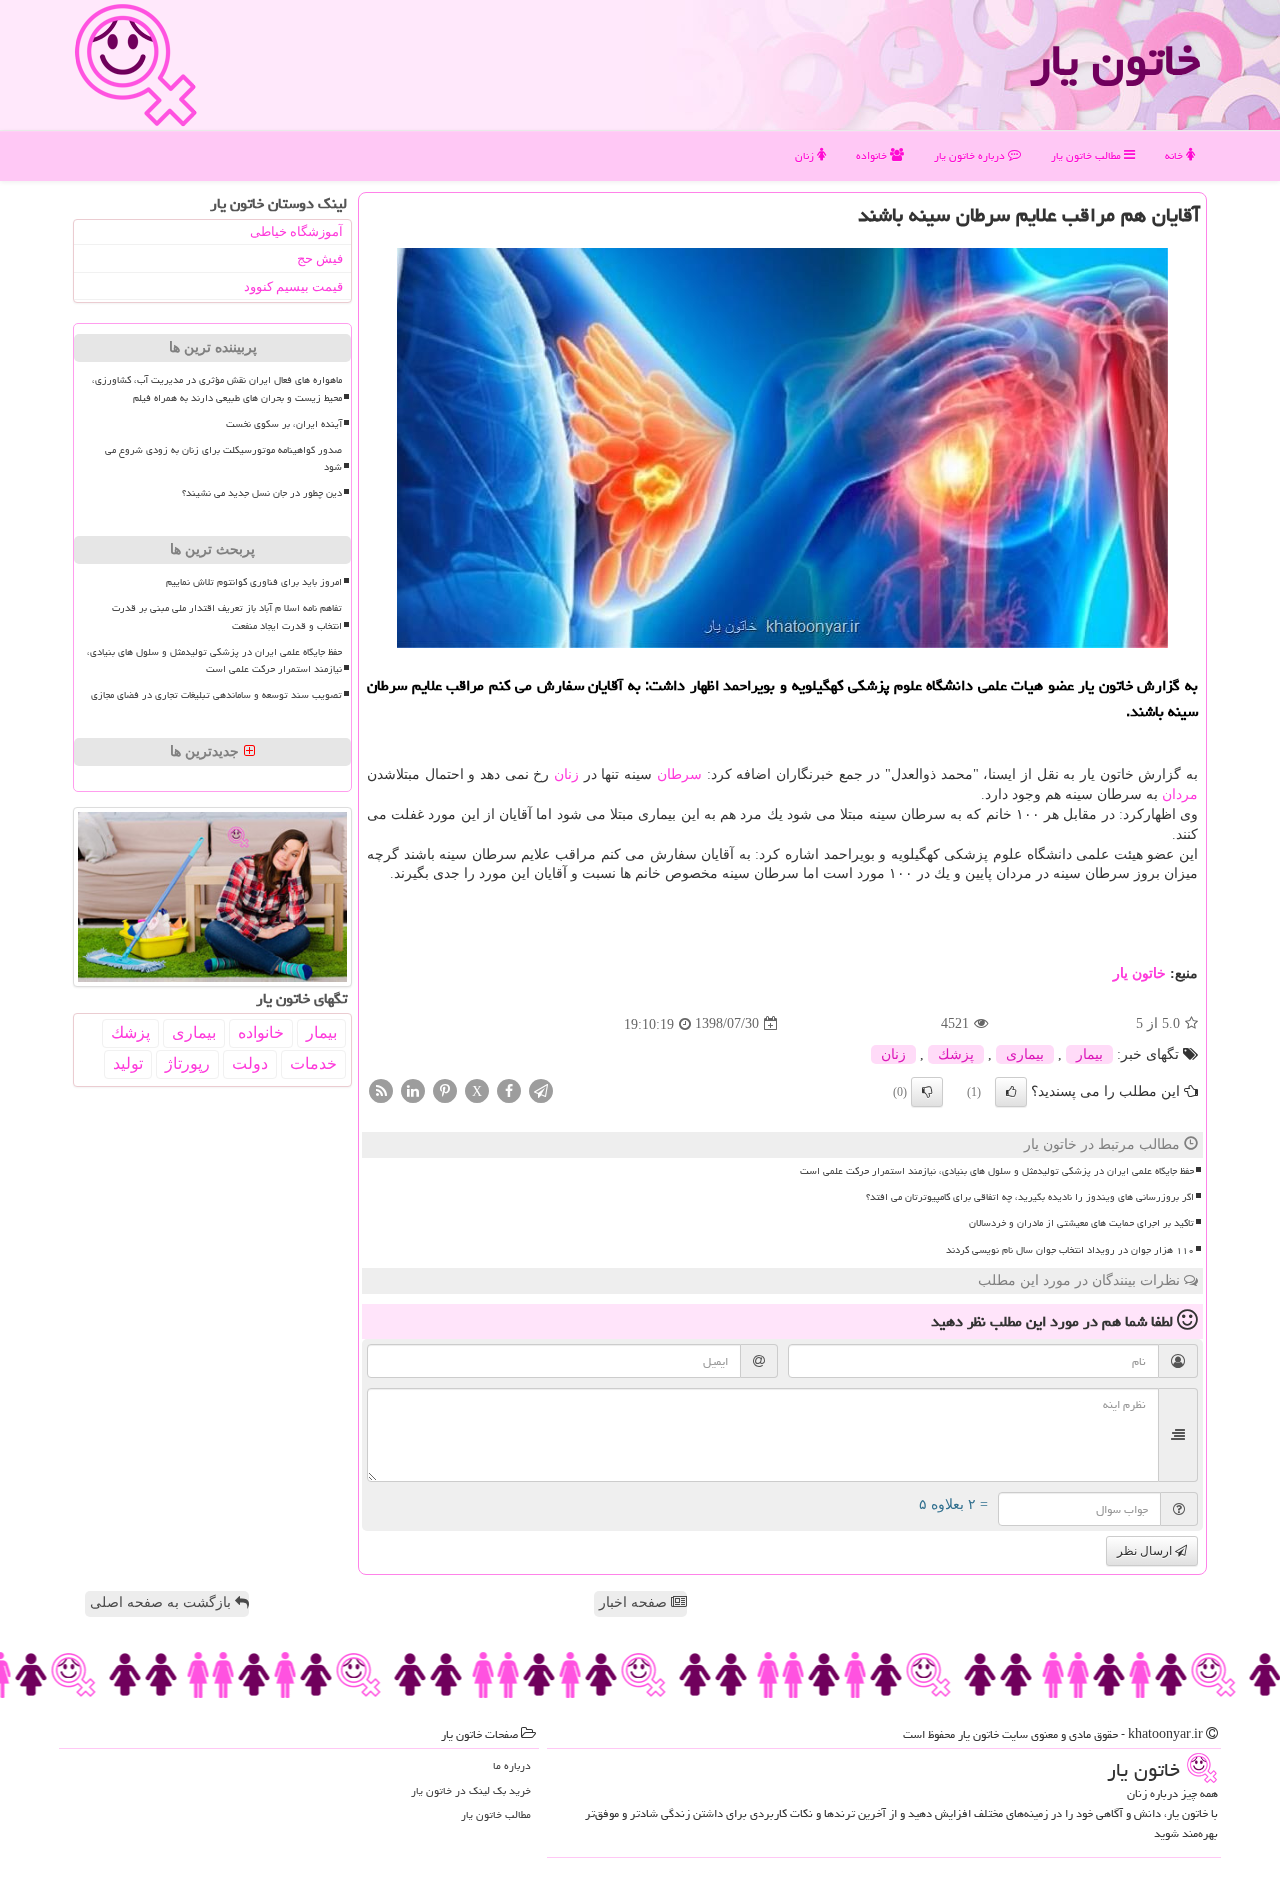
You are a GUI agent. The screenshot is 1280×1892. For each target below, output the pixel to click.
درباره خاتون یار (971, 155)
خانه (1175, 155)
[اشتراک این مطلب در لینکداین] (413, 1089)
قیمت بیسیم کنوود (293, 286)
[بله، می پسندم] (1011, 1092)
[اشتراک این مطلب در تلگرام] (541, 1089)
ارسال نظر (1146, 1551)
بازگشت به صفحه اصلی (162, 1602)
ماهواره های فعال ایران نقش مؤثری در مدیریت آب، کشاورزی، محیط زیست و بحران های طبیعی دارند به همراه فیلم (217, 388)
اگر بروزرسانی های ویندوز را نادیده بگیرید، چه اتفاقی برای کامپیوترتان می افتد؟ (1030, 1197)
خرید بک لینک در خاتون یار (471, 1790)
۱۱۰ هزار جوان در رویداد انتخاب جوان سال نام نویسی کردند (1070, 1250)
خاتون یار (1115, 60)
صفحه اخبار (635, 1602)
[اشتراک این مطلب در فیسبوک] (509, 1089)
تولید (128, 1063)
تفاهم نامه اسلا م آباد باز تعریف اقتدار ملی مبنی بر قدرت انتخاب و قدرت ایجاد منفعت (227, 616)
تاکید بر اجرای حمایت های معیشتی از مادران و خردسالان (1081, 1223)
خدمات (313, 1063)
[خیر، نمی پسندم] (927, 1092)
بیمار (1089, 1054)
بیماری (1025, 1054)
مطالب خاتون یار (1087, 155)
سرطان (679, 774)
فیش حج (320, 258)
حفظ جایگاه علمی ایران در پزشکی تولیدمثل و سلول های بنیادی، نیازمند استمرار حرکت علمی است (997, 1171)
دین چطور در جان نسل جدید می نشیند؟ (262, 493)
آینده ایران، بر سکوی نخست (284, 424)
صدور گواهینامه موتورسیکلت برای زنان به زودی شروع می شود (223, 458)
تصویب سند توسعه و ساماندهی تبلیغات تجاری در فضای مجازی (216, 695)
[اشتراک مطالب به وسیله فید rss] (381, 1089)
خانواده (873, 155)
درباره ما (512, 1765)
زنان (806, 155)
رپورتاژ (187, 1063)
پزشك (956, 1054)
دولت (250, 1063)
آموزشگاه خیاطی (296, 231)
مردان (1180, 794)
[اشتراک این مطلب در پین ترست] (445, 1089)
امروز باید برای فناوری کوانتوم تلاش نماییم (254, 582)
